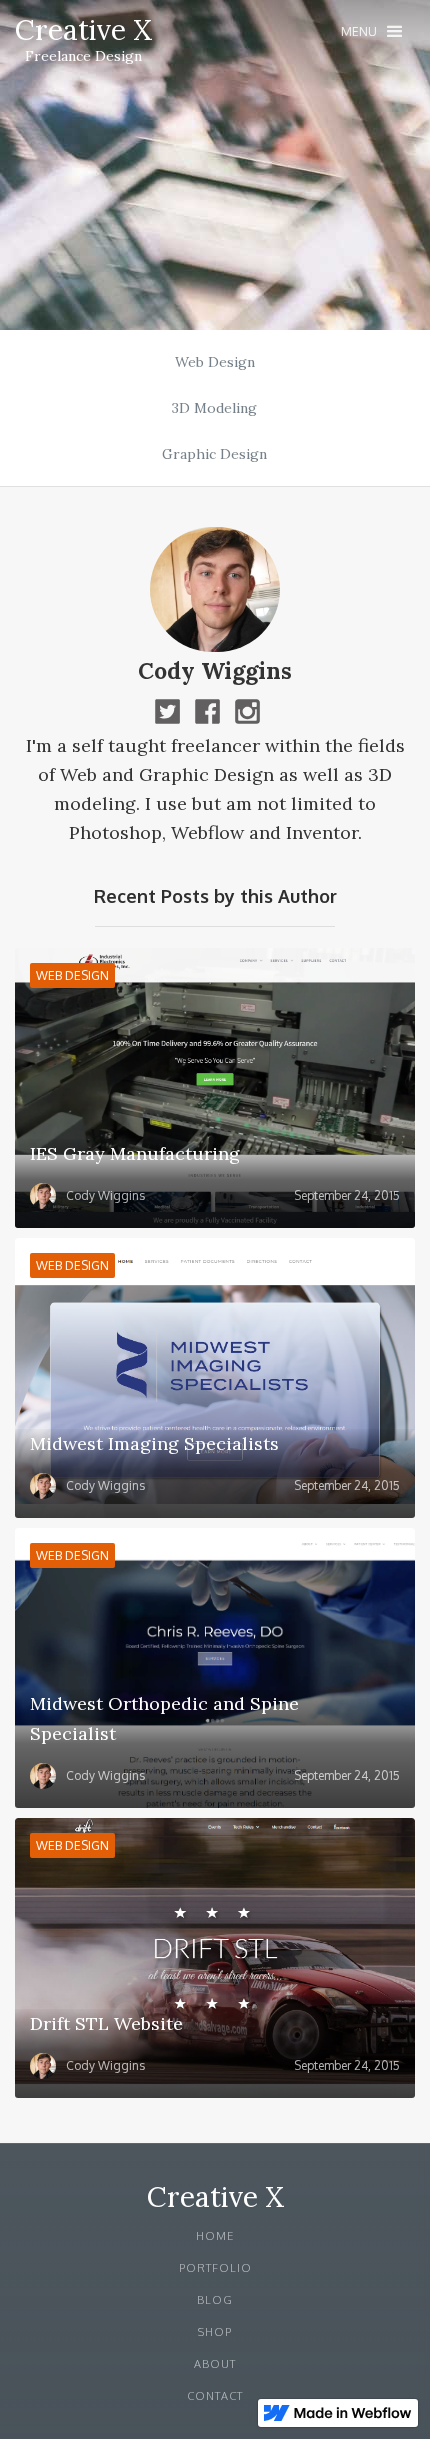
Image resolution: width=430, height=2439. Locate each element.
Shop (215, 2332)
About (215, 2364)
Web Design (215, 362)
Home (215, 2236)
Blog (215, 2300)
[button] (371, 31)
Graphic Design (214, 454)
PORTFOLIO (215, 2268)
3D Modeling (214, 408)
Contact (215, 2396)
